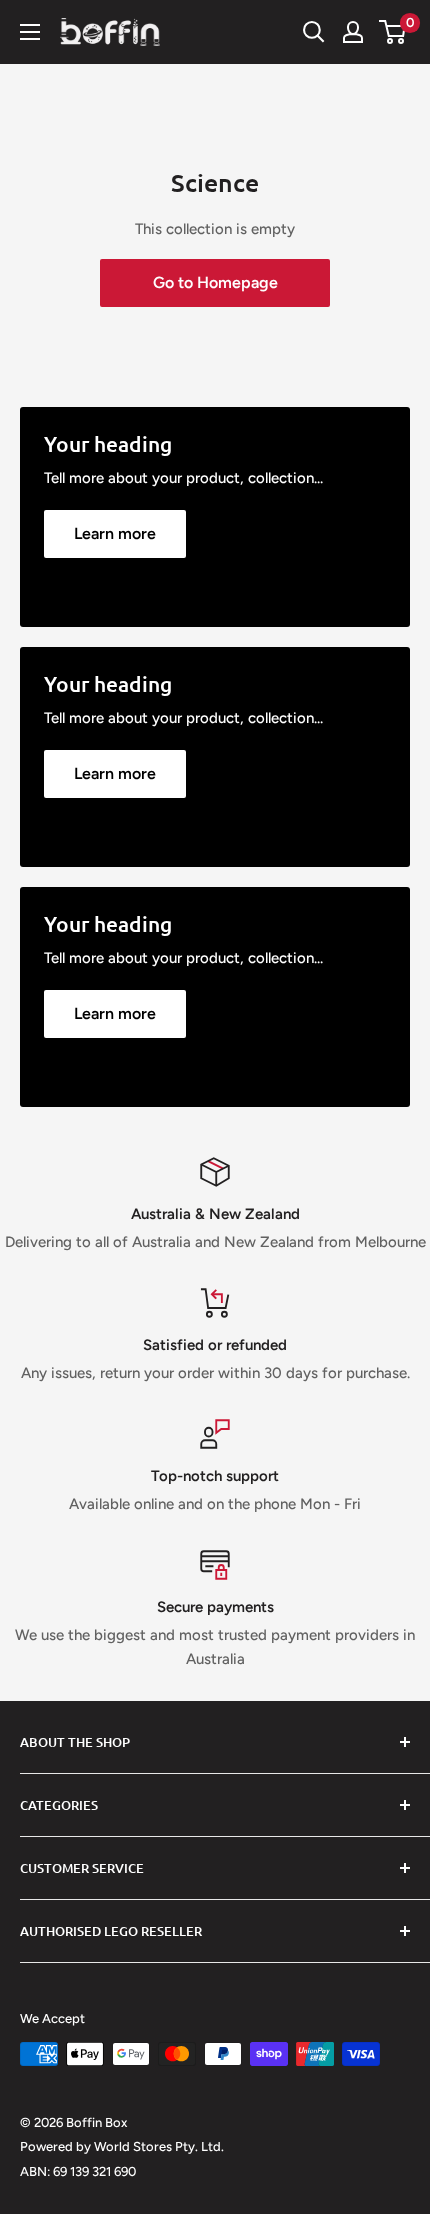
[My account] (353, 32)
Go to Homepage (215, 282)
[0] (393, 32)
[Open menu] (30, 32)
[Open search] (314, 32)
